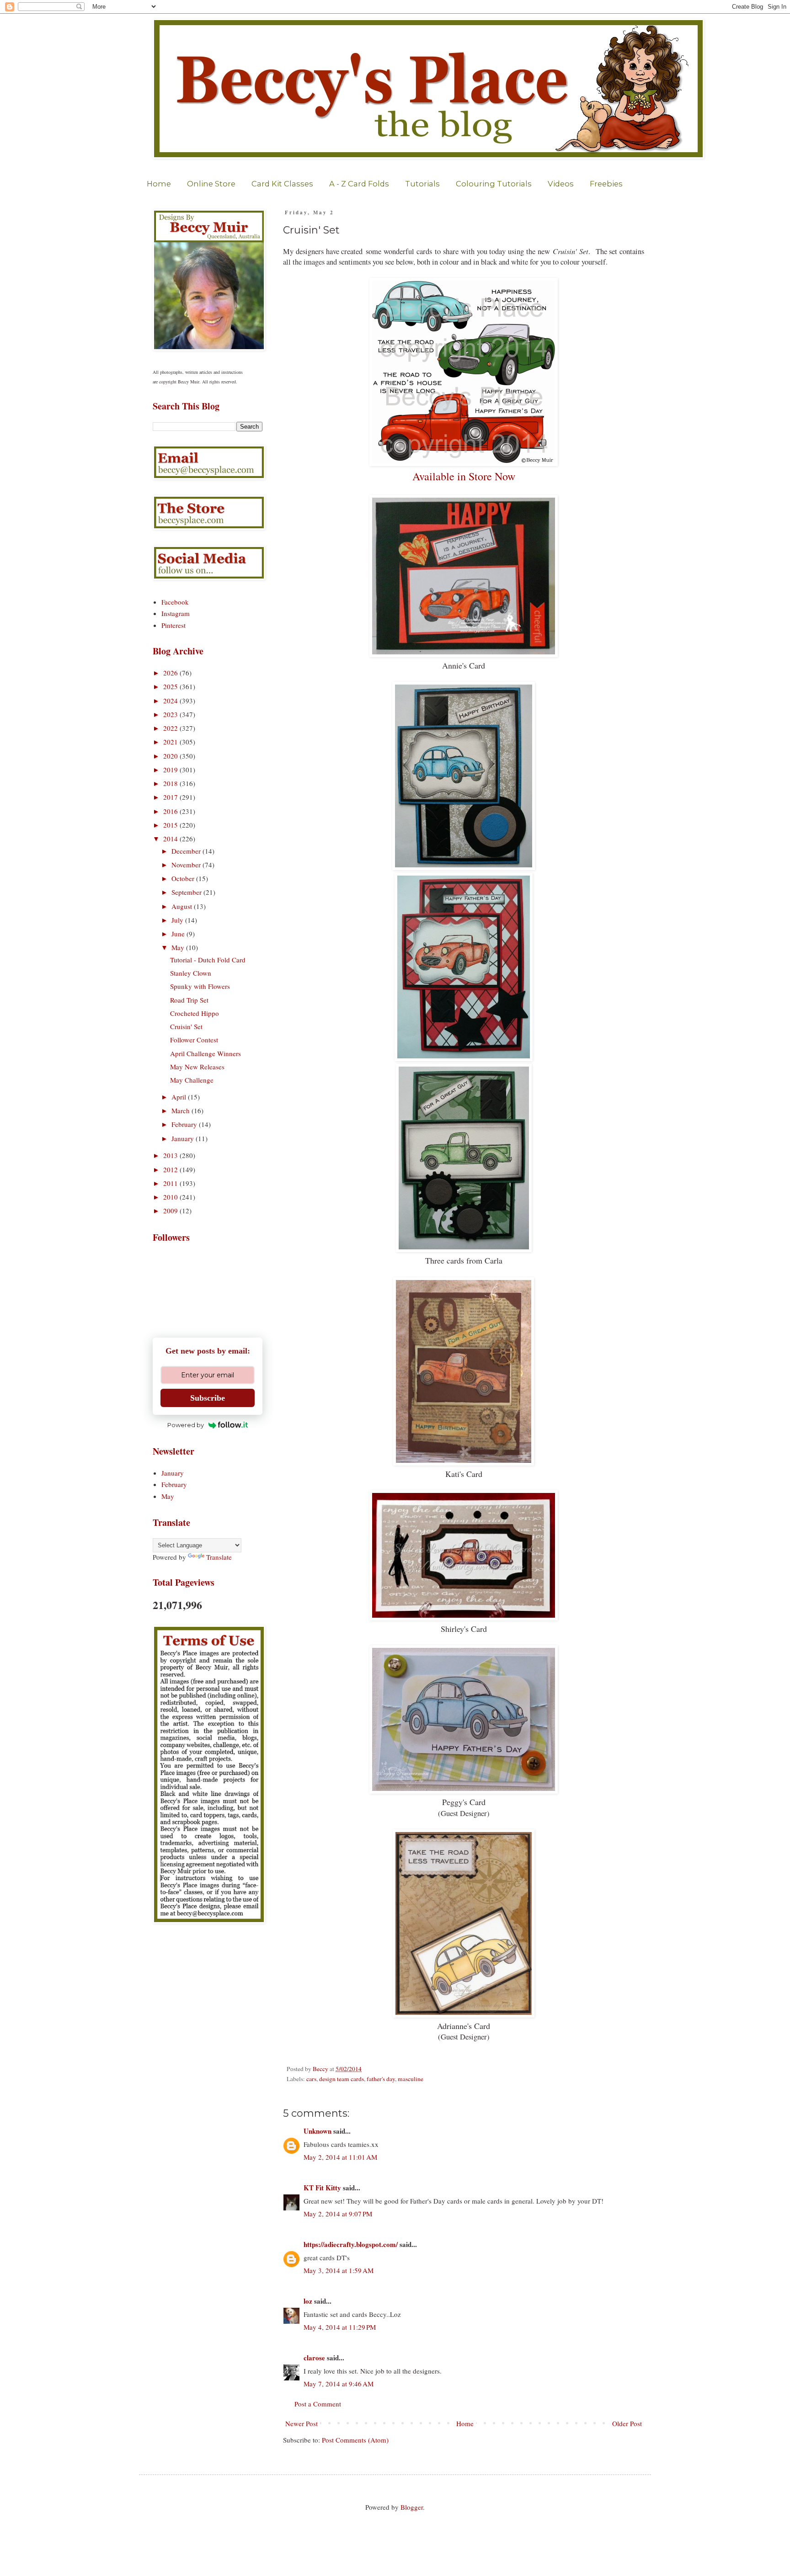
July (178, 920)
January (184, 1138)
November (187, 865)
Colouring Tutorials (494, 184)
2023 (171, 714)
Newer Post (302, 2423)
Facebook (175, 602)
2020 (171, 756)
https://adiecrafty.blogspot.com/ (351, 2244)
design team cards (342, 2079)
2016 (171, 811)
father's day (381, 2079)
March (181, 1110)
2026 (171, 673)
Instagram (176, 613)
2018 (171, 783)
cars (311, 2079)
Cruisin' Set (186, 1026)
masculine (411, 2079)
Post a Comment (318, 2404)
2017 (171, 797)
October (184, 878)
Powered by (186, 1425)
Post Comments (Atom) (355, 2440)
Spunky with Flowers (200, 986)
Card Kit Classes (282, 184)
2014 (171, 839)
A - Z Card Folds (359, 184)
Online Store (211, 184)
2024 (171, 701)
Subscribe (208, 1398)
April (180, 1097)
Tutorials (422, 184)
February (185, 1124)
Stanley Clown (191, 973)
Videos (561, 184)
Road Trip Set (189, 1000)
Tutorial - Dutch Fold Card (208, 960)
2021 (171, 742)
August (183, 906)
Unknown (318, 2131)
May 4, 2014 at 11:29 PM (340, 2327)
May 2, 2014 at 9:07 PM (338, 2214)
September (187, 892)
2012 (171, 1169)
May (179, 947)
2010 (171, 1197)
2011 (171, 1183)
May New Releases (197, 1067)
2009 (171, 1211)
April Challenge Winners (206, 1053)
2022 (171, 728)
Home (159, 184)
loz (308, 2301)
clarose (314, 2358)
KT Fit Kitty (322, 2188)
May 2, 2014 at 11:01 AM (340, 2157)
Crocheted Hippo (195, 1013)
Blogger (412, 2507)
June (179, 934)
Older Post (627, 2423)
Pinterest (173, 625)
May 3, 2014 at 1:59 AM (339, 2270)
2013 (171, 1155)
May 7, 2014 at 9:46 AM (339, 2384)
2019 (171, 770)
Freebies (606, 184)
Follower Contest (194, 1040)
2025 (171, 686)
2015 (171, 825)
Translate (219, 1557)
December (187, 851)
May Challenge (192, 1080)
